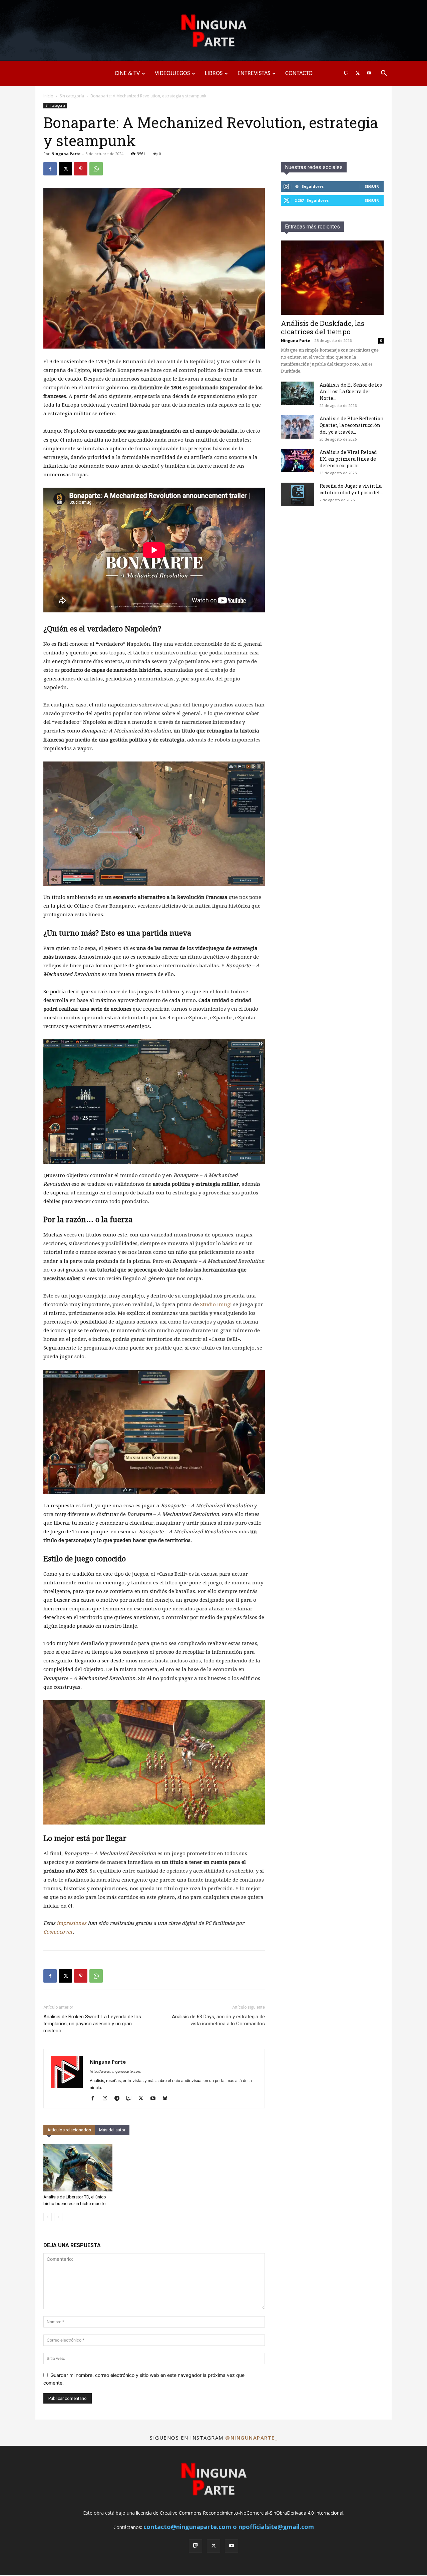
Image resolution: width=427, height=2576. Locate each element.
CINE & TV (127, 74)
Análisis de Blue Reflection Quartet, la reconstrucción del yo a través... (352, 425)
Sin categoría (72, 96)
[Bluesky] (167, 2099)
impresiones (72, 1923)
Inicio (48, 96)
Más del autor (112, 2130)
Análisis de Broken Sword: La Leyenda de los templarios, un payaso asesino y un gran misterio (92, 2024)
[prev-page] (48, 2217)
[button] (384, 74)
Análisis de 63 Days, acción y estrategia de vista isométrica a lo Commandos (218, 2020)
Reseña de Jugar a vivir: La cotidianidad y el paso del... (351, 489)
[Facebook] (50, 169)
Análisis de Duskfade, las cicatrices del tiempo (323, 327)
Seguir (372, 186)
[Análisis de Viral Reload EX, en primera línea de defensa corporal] (298, 461)
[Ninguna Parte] (213, 31)
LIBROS (214, 74)
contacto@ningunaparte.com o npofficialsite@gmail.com (229, 2527)
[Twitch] (346, 74)
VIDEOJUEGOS (172, 74)
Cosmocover (58, 1932)
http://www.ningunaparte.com (116, 2071)
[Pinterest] (81, 169)
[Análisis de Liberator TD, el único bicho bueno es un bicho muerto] (78, 2168)
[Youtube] (369, 74)
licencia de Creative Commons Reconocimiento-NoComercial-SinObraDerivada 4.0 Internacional (240, 2513)
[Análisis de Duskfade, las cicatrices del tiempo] (332, 278)
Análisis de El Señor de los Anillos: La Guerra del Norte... (351, 391)
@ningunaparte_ (251, 2438)
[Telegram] (119, 2099)
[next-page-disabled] (58, 2217)
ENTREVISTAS (254, 74)
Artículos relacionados (69, 2130)
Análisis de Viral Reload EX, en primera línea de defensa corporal (348, 459)
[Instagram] (107, 2099)
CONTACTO (299, 74)
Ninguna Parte (66, 154)
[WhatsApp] (96, 169)
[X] (358, 74)
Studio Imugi (216, 1305)
